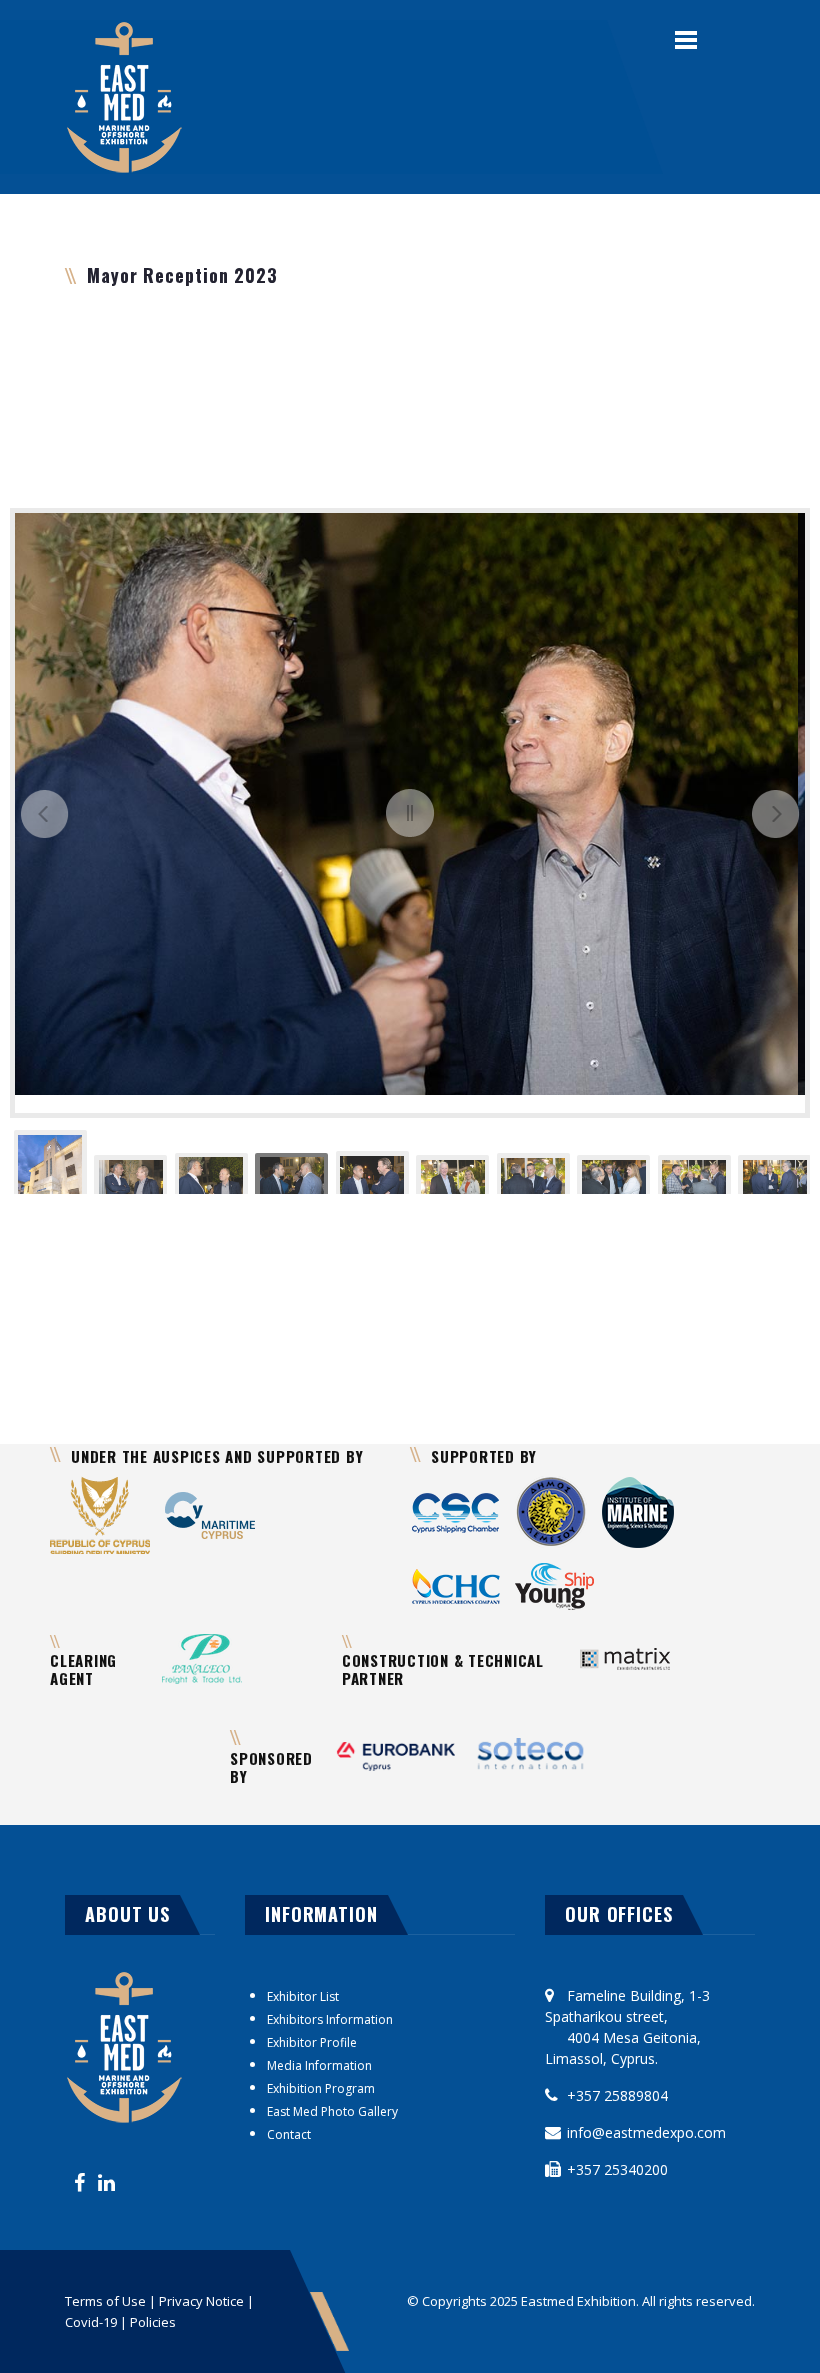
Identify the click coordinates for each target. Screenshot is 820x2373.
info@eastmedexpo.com (646, 2132)
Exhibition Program (321, 2088)
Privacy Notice (201, 2301)
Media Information (319, 2065)
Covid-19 (91, 2322)
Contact (289, 2134)
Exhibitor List (303, 1996)
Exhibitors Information (330, 2019)
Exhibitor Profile (312, 2042)
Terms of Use (107, 2301)
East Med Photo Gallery (332, 2111)
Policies (153, 2322)
